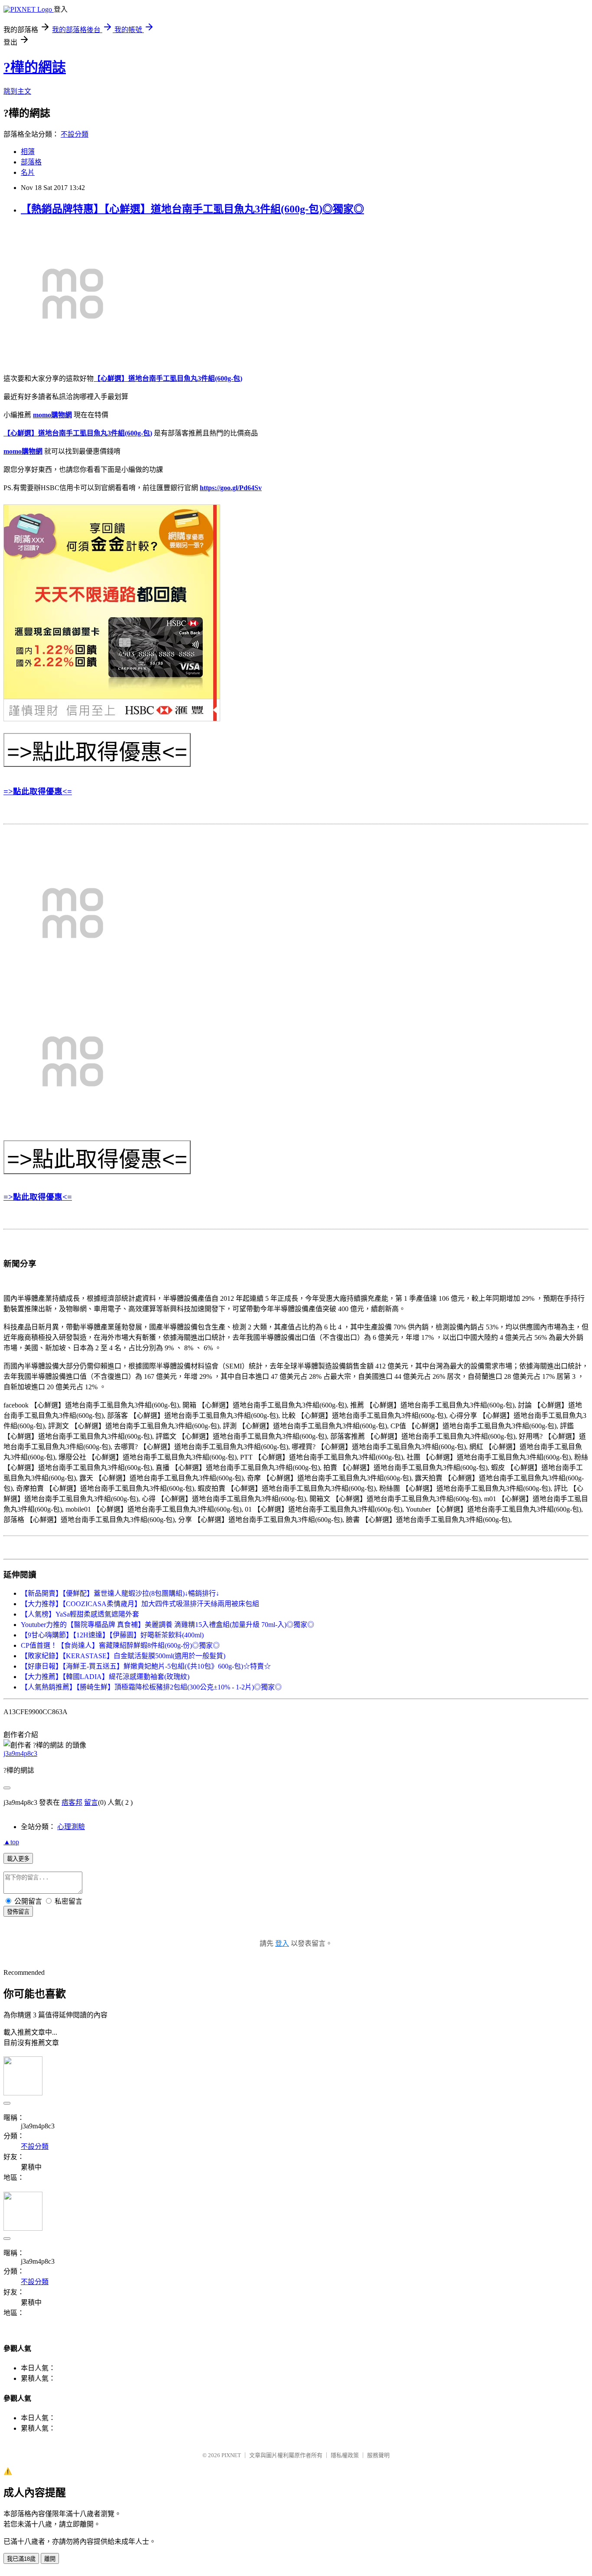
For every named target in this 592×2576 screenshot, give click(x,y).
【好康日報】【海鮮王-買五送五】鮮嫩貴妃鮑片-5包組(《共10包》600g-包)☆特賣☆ (146, 1666)
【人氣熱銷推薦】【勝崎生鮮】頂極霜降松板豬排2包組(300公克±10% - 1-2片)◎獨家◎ (151, 1687)
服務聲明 (378, 2455)
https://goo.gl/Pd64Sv (231, 488)
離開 (50, 2559)
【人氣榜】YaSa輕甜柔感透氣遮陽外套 (80, 1614)
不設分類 (75, 134)
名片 (28, 172)
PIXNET (231, 2455)
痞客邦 (72, 1802)
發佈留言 (18, 1912)
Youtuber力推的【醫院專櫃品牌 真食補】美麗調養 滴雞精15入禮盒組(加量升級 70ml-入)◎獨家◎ (168, 1625)
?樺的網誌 (35, 67)
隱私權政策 (345, 2455)
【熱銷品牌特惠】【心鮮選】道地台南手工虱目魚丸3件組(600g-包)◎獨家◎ (192, 209)
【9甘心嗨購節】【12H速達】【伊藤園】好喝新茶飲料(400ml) (112, 1635)
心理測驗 (71, 1827)
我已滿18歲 (21, 2559)
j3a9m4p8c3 (20, 1753)
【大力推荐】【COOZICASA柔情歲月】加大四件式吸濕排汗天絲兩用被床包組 (140, 1604)
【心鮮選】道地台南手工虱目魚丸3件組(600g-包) (168, 378)
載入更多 (18, 1859)
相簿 (28, 152)
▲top (11, 1842)
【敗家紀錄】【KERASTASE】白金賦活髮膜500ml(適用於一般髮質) (123, 1656)
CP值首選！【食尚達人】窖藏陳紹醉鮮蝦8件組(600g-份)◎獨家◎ (120, 1645)
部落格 (31, 162)
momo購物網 (52, 415)
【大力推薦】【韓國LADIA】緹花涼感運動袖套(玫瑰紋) (105, 1677)
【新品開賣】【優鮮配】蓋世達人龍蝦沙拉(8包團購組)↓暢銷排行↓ (120, 1593)
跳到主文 (17, 91)
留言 (91, 1802)
